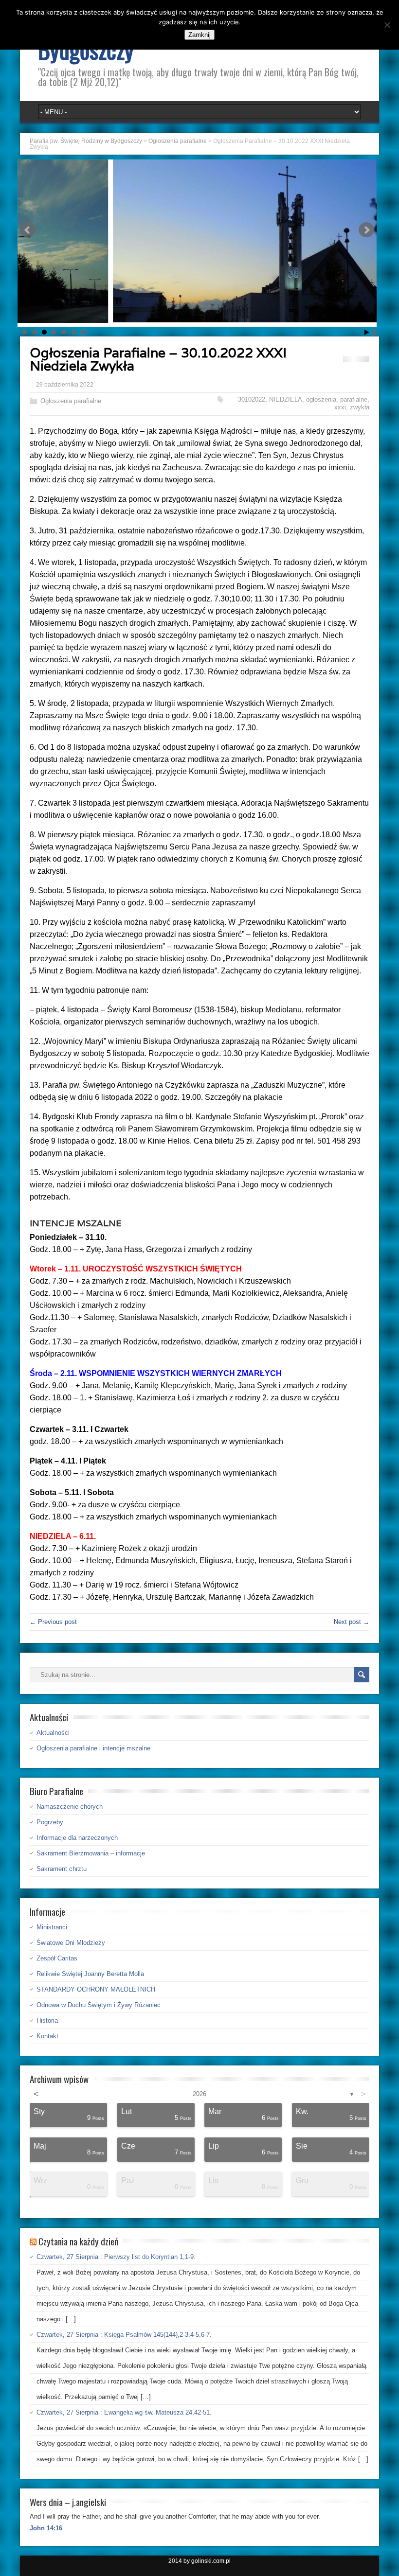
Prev (28, 230)
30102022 (252, 399)
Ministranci (52, 1927)
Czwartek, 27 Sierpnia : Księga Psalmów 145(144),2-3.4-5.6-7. (124, 2335)
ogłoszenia (321, 399)
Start (367, 332)
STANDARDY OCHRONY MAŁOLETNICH (96, 1989)
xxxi (340, 407)
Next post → (352, 1622)
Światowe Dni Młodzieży (71, 1943)
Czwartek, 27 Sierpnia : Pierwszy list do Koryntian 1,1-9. (116, 2257)
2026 (199, 2094)
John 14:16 (46, 2528)
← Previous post (53, 1622)
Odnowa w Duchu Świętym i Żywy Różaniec (99, 2005)
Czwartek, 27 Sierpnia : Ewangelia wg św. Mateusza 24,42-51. (124, 2412)
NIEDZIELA (286, 399)
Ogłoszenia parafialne (71, 401)
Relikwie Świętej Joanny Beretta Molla (90, 1974)
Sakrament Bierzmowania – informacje (91, 1853)
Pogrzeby (50, 1822)
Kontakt (47, 2036)
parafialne (354, 399)
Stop (374, 332)
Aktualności (53, 1733)
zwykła (360, 407)
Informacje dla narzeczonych (77, 1838)
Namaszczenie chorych (70, 1807)
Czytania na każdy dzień (78, 2241)
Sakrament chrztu (62, 1869)
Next (366, 230)
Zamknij (199, 35)
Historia (47, 2020)
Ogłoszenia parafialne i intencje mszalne (93, 1748)
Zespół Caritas (57, 1958)
